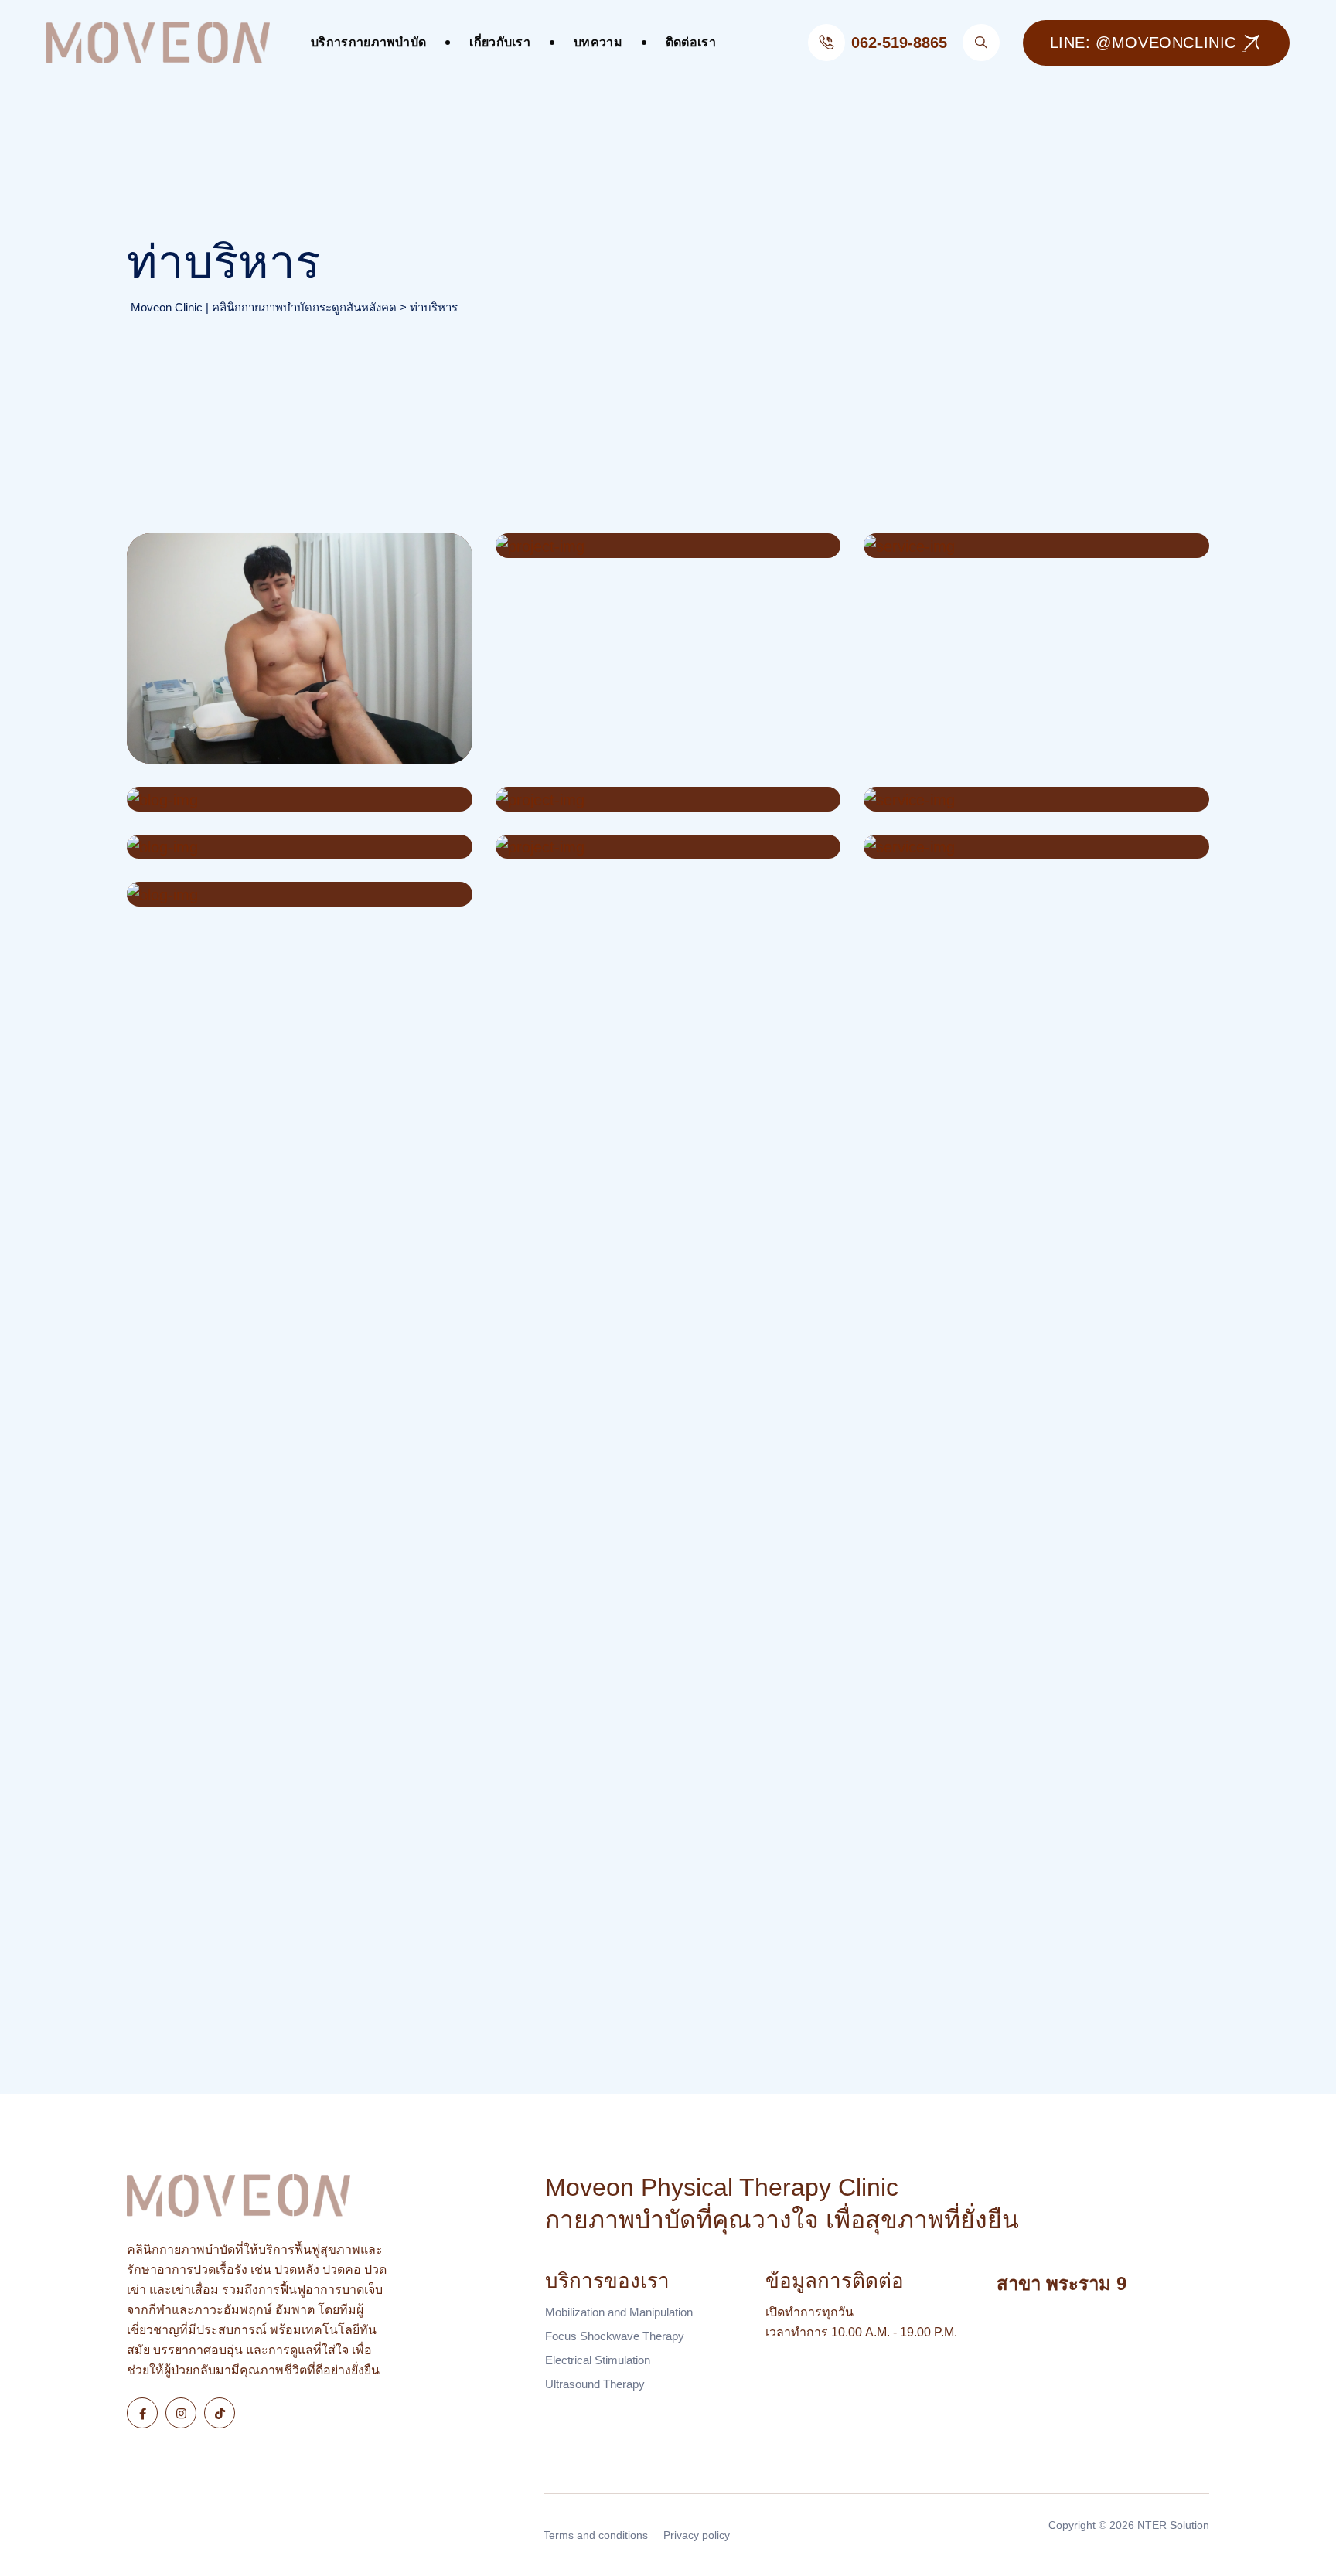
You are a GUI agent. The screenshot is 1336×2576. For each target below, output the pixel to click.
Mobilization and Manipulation (619, 2312)
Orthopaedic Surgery (971, 847)
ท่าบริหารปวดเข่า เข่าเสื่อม (257, 752)
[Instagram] (181, 2413)
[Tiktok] (220, 2413)
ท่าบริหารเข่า (194, 725)
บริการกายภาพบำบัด (368, 42)
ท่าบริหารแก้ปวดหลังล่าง (618, 546)
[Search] (981, 43)
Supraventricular (216, 800)
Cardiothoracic (578, 800)
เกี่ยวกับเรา (500, 42)
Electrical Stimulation (598, 2360)
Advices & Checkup (598, 847)
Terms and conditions (596, 2535)
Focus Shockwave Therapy (615, 2336)
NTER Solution (1173, 2525)
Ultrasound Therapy (595, 2384)
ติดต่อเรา (691, 42)
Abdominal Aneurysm (973, 546)
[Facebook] (142, 2413)
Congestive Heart (221, 847)
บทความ (598, 42)
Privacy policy (697, 2535)
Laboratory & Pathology (246, 895)
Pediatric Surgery (957, 800)
